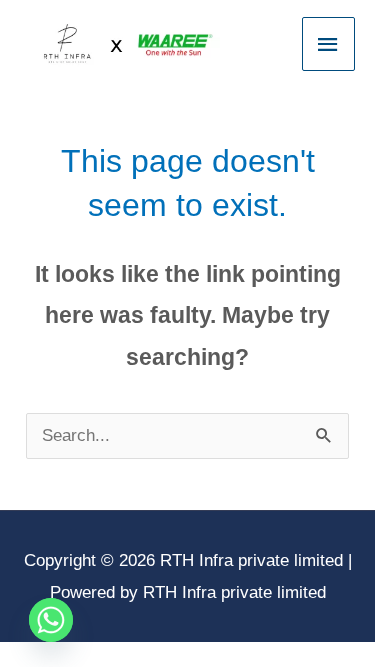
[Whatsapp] (51, 620)
